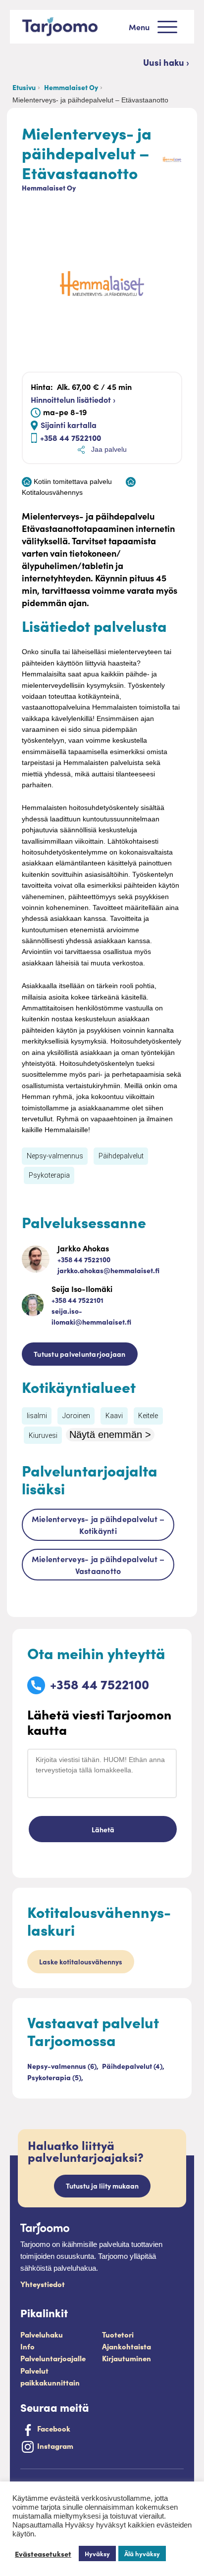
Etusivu (24, 87)
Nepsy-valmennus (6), (64, 2066)
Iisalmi (37, 1416)
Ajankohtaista (127, 2346)
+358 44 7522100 (71, 437)
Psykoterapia (49, 1175)
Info (27, 2346)
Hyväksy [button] (97, 2553)
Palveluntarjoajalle (53, 2358)
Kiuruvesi (43, 1435)
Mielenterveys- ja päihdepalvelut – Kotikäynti (98, 1525)
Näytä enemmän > (110, 1434)
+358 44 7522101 (77, 1300)
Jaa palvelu (108, 449)
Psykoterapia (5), (55, 2077)
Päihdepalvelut (121, 1156)
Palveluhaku (42, 2334)
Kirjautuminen (127, 2358)
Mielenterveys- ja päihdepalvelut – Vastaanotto (98, 1565)
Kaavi (114, 1416)
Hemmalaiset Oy (71, 87)
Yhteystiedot (43, 2284)
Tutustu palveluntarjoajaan (80, 1354)
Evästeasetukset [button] (43, 2554)
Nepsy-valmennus (55, 1156)
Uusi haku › (166, 62)
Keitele (148, 1416)
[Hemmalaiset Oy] (172, 158)
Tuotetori (118, 2334)
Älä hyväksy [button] (142, 2553)
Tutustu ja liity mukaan (102, 2186)
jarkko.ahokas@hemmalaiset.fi (108, 1270)
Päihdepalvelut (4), (133, 2066)
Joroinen (76, 1416)
